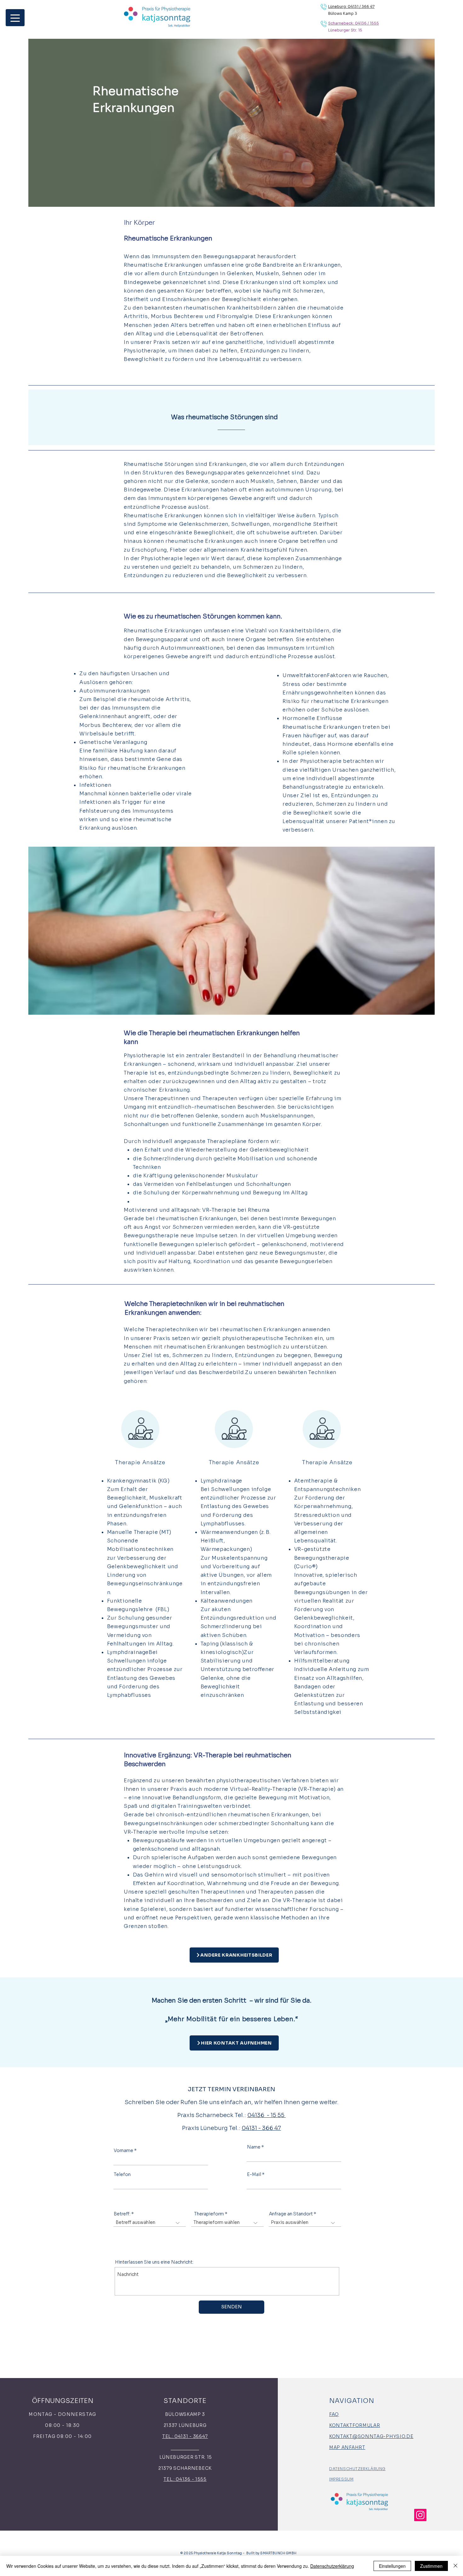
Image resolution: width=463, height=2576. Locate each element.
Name (254, 2147)
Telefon (122, 2174)
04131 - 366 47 (261, 2128)
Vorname (123, 2150)
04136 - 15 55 (266, 2115)
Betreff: (122, 2214)
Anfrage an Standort (291, 2214)
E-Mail (254, 2174)
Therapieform (209, 2214)
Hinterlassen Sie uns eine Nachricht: (154, 2262)
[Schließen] (455, 2566)
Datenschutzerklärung (332, 2566)
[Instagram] (420, 2515)
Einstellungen (392, 2566)
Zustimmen (431, 2566)
